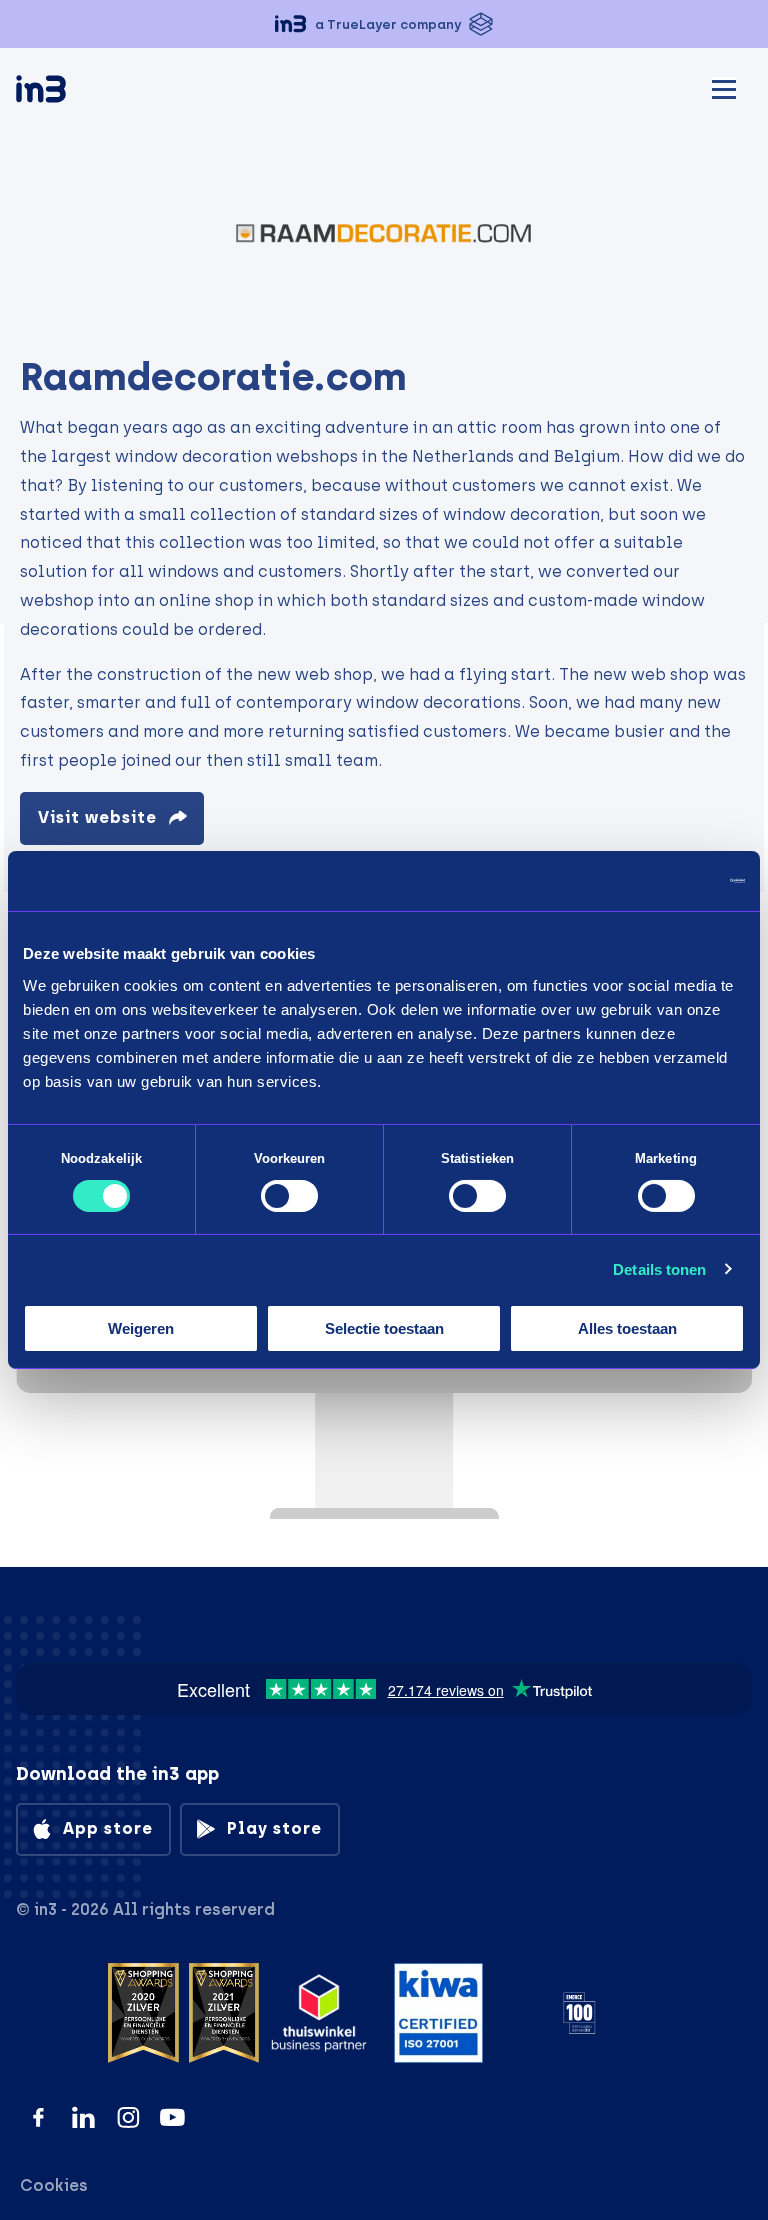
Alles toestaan (627, 1328)
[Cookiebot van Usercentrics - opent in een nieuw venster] (657, 881)
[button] (384, 24)
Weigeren (141, 1328)
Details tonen (659, 1269)
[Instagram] (128, 2117)
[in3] (76, 92)
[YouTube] (172, 2117)
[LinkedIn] (83, 2117)
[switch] (289, 1196)
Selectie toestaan (384, 1328)
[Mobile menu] (724, 86)
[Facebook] (38, 2117)
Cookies (54, 2185)
